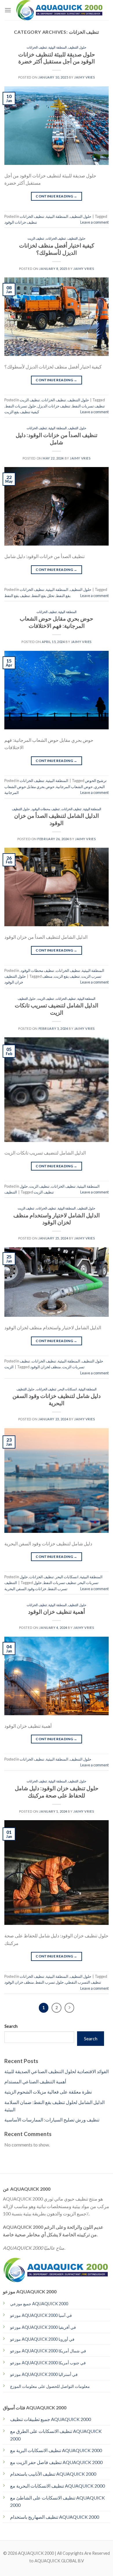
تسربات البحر (88, 1583)
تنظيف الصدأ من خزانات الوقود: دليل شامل (57, 439)
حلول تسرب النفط (50, 1982)
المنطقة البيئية (58, 47)
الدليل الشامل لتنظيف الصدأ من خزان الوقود (57, 819)
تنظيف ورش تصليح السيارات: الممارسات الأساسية (52, 2120)
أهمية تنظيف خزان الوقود (57, 1612)
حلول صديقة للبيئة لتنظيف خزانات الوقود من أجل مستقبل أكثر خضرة (57, 58)
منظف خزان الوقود (19, 1982)
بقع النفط (63, 596)
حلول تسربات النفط (21, 406)
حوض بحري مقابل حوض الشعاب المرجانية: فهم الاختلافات (57, 622)
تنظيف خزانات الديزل (54, 406)
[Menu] (8, 10)
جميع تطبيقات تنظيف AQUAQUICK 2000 (51, 2419)
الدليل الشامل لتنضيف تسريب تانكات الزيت (57, 1009)
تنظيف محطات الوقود (46, 809)
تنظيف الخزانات (37, 47)
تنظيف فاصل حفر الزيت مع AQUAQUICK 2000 (56, 2462)
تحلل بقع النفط (43, 596)
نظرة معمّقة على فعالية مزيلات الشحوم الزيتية (48, 2092)
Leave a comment (94, 222)
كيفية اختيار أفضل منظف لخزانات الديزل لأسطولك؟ (57, 249)
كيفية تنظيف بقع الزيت (22, 412)
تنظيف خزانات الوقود (21, 222)
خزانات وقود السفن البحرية (25, 1589)
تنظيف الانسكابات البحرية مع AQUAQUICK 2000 (58, 2486)
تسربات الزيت (73, 1367)
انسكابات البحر (68, 1389)
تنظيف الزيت (36, 238)
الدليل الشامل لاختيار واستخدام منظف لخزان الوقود (57, 1219)
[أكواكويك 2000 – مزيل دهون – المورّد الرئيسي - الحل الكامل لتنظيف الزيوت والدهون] (60, 10)
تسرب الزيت (91, 976)
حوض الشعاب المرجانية (74, 787)
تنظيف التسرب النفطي (83, 1982)
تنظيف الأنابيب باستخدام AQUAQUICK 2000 (53, 2474)
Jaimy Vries (84, 77)
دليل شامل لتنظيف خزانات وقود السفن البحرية (57, 1399)
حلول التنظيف (77, 47)
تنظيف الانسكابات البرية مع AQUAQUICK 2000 (56, 2450)
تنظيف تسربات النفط (88, 406)
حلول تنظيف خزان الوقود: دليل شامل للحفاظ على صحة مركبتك (57, 1792)
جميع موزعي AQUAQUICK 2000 (39, 2304)
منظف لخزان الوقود (45, 1367)
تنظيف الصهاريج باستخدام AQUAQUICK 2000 (55, 2517)
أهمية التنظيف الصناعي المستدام (35, 2081)
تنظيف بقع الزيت (67, 976)
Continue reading (57, 196)
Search (11, 2026)
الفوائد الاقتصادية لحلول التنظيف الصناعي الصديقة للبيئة (57, 2071)
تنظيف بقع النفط (17, 596)
